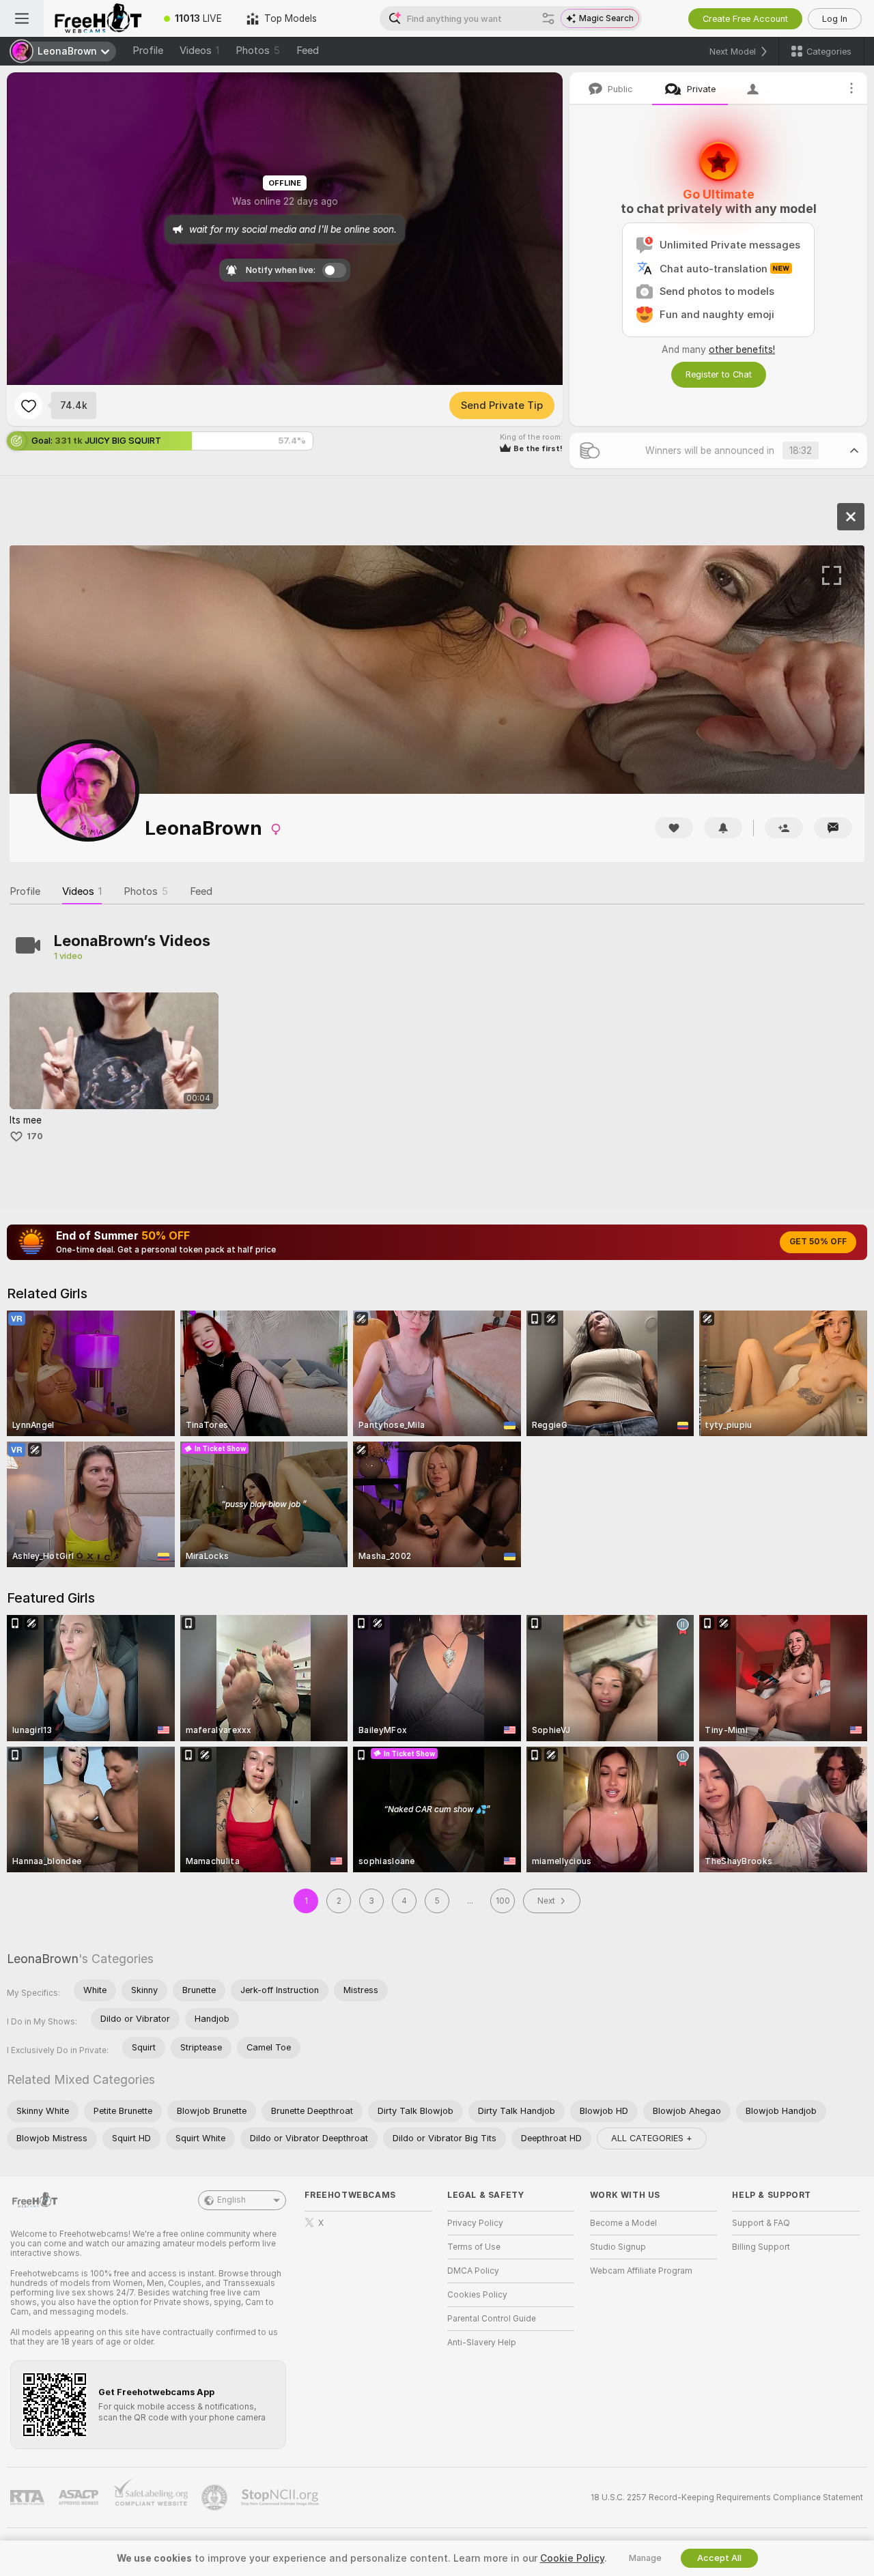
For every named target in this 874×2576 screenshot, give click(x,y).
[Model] (851, 517)
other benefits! (742, 349)
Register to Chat (719, 374)
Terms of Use (474, 2247)
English (231, 2200)
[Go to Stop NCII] (281, 2498)
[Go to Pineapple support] (216, 2498)
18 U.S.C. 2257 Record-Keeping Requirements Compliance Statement (727, 2498)
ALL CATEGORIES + (652, 2138)
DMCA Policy (473, 2271)
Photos (258, 51)
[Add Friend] (784, 828)
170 (35, 1136)
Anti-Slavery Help (482, 2343)
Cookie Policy (572, 2558)
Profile (148, 51)
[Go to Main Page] (98, 18)
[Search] (548, 18)
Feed (308, 51)
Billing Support (761, 2247)
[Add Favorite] (29, 405)
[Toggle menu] (22, 18)
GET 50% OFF (818, 1242)
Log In (835, 19)
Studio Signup (618, 2247)
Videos (199, 51)
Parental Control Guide (492, 2319)
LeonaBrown (43, 1959)
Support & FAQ (761, 2223)
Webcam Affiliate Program (641, 2271)
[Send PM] (833, 828)
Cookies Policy (477, 2295)
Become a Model (623, 2223)
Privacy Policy (475, 2223)
